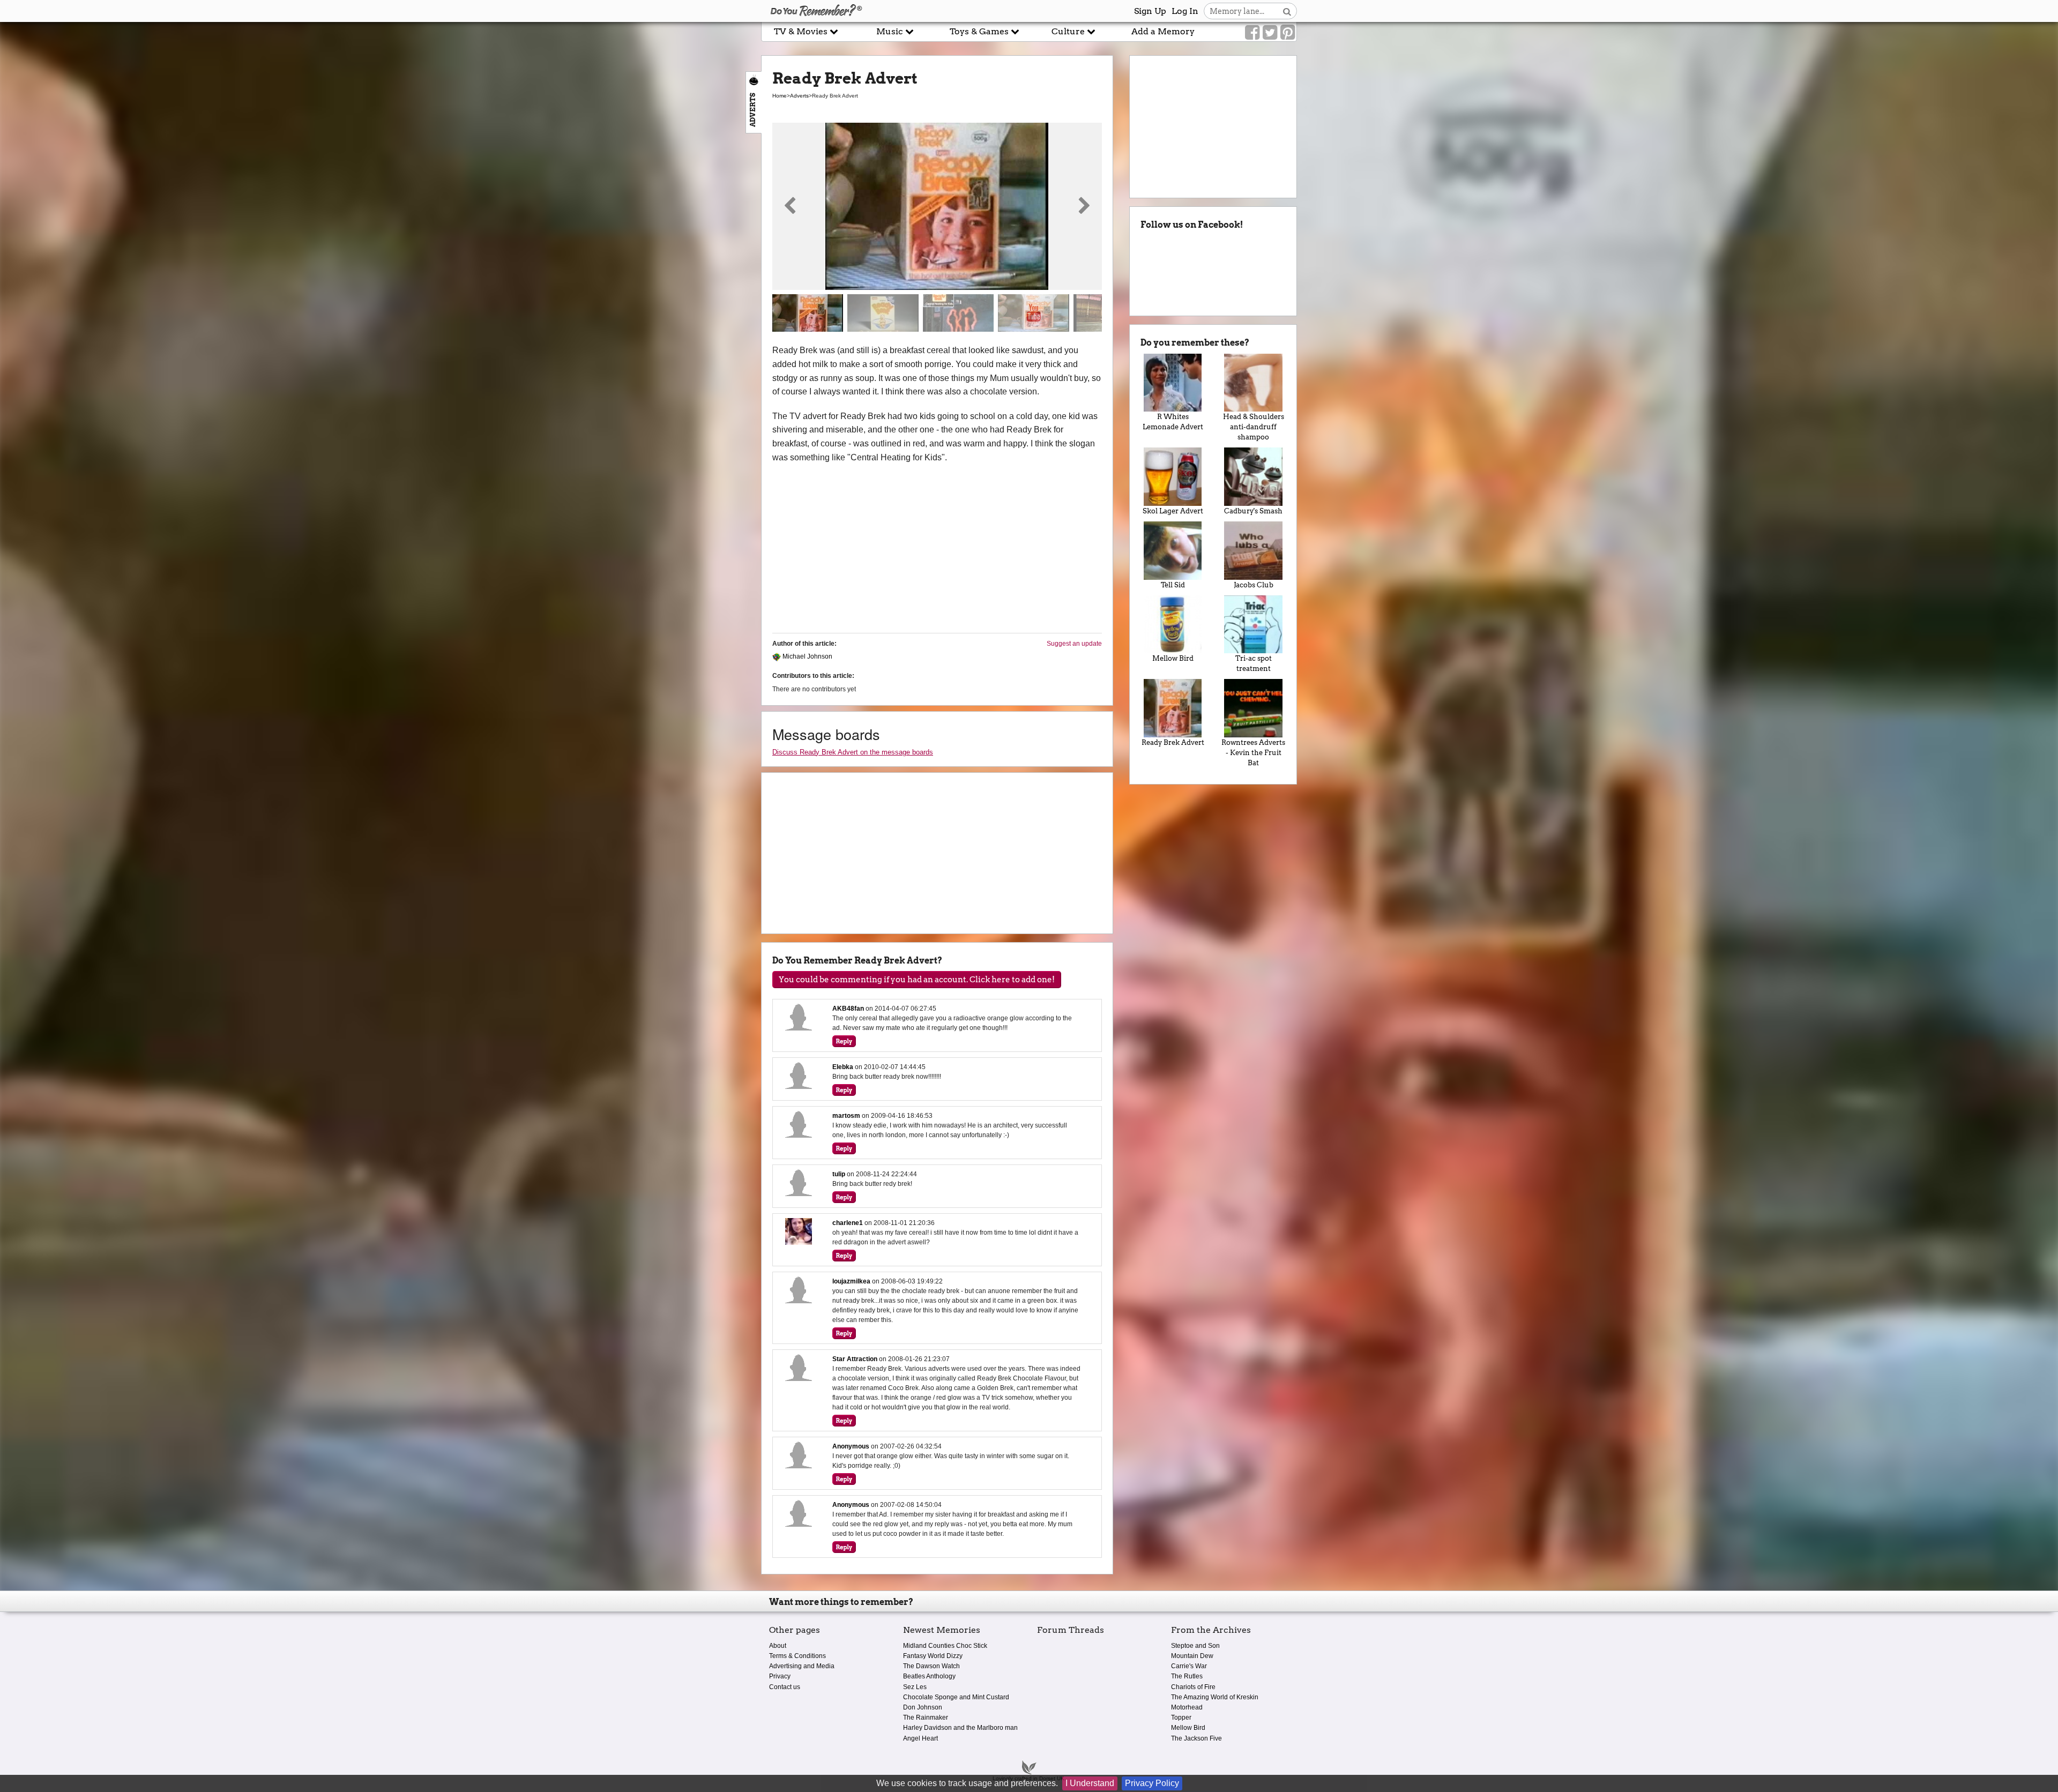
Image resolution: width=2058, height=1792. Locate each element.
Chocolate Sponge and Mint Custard (956, 1697)
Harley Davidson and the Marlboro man (960, 1728)
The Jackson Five (1196, 1738)
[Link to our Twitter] (1270, 33)
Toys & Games (980, 31)
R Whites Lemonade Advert (1173, 422)
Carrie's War (1189, 1666)
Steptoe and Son (1195, 1646)
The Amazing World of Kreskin (1215, 1697)
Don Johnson (923, 1707)
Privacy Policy (1152, 1783)
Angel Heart (920, 1738)
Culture (1069, 31)
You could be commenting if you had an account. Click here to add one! (917, 980)
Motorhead (1187, 1707)
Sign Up (1150, 11)
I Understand (1090, 1783)
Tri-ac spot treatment (1254, 663)
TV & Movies (802, 31)
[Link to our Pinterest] (1288, 33)
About (778, 1646)
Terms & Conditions (797, 1656)
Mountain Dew (1192, 1656)
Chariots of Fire (1193, 1687)
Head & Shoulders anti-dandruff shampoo (1254, 427)
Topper (1181, 1718)
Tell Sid (1173, 585)
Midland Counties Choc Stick (945, 1646)
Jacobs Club (1254, 585)
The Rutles (1187, 1676)
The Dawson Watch (931, 1666)
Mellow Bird (1173, 658)
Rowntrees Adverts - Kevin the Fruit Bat (1253, 753)
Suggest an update (1074, 644)
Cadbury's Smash (1253, 511)
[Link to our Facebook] (1252, 33)
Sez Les (915, 1687)
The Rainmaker (926, 1718)
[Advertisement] (381, 243)
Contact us (785, 1687)
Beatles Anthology (929, 1676)
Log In (1185, 11)
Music (891, 31)
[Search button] (1287, 11)
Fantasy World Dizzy (933, 1656)
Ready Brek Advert (1173, 742)
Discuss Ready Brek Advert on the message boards (853, 752)
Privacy (780, 1676)
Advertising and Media (802, 1666)
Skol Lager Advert (1173, 511)
